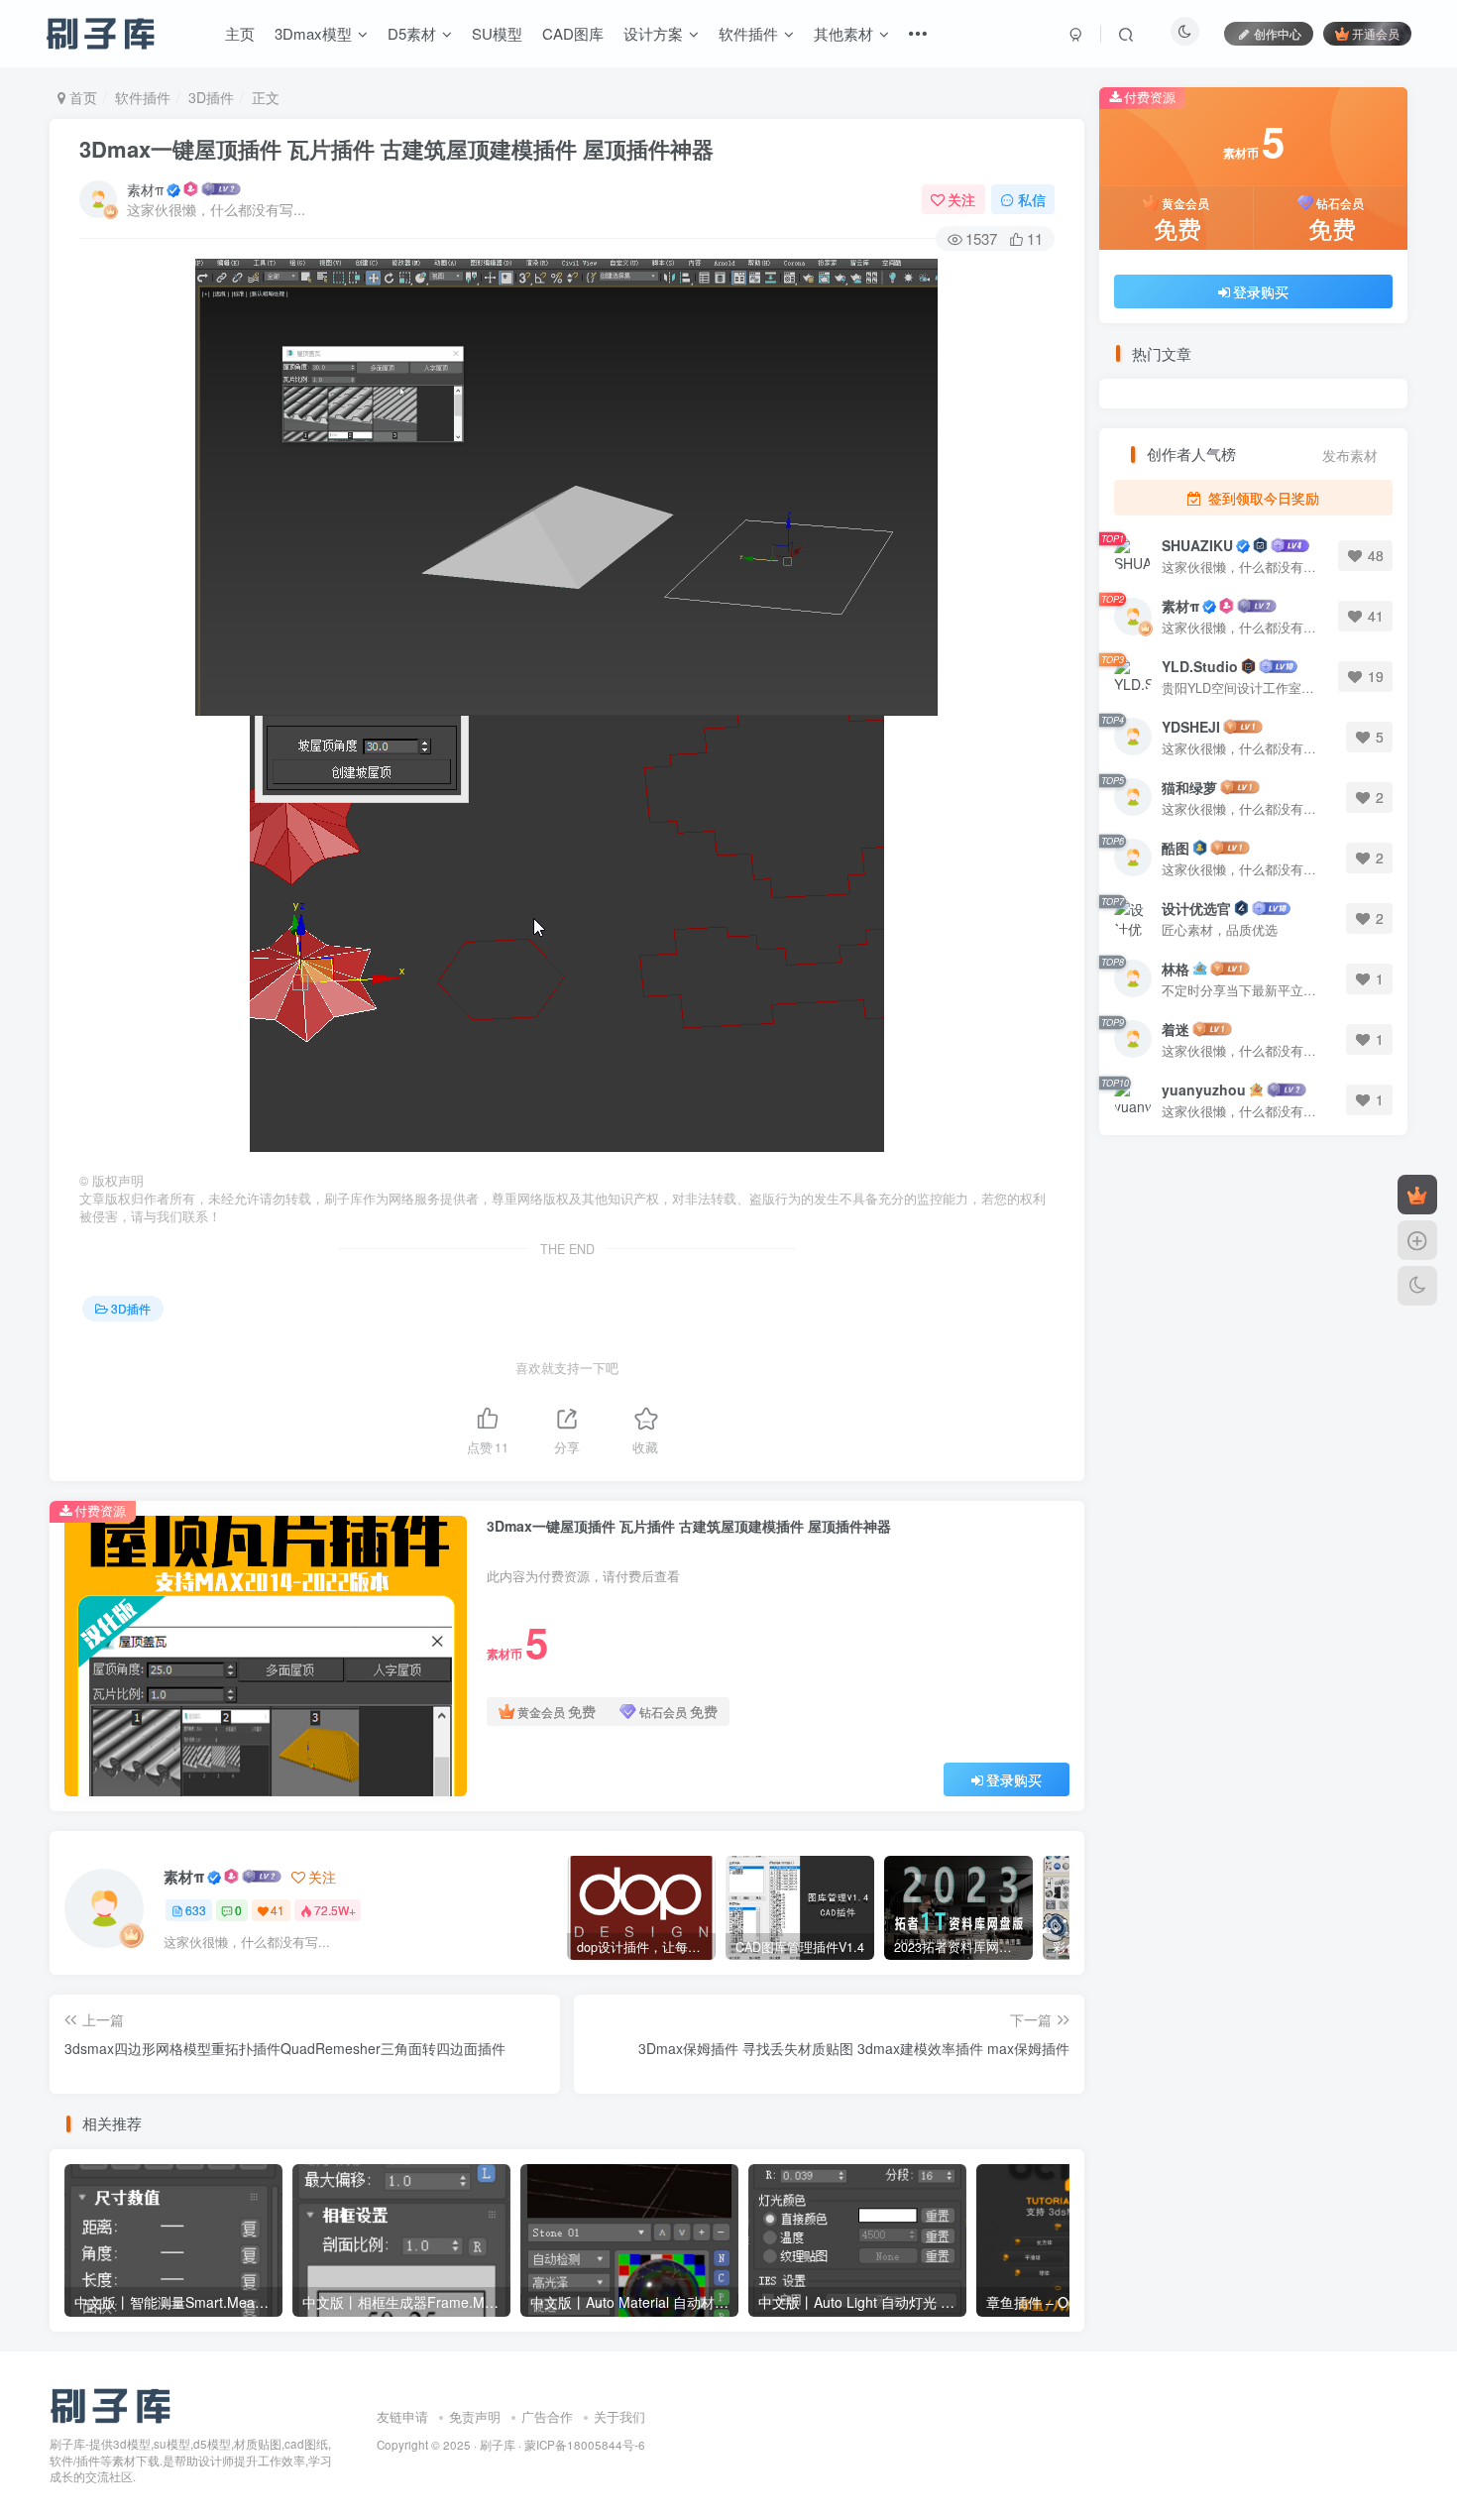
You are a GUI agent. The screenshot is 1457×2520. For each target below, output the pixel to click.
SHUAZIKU (1197, 545)
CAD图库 (573, 33)
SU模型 (497, 33)
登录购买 (1014, 1779)
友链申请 (402, 2416)
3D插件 (211, 97)
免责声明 (475, 2416)
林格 (1176, 969)
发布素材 (1350, 456)
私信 (1032, 199)
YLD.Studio (1200, 666)
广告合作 (547, 2416)
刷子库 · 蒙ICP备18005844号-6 (562, 2445)
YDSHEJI (1191, 727)
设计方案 (653, 33)
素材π (145, 189)
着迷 (1176, 1029)
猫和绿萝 (1189, 787)
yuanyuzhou (1204, 1089)
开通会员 (1376, 33)
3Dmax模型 (313, 33)
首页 (81, 97)
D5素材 (412, 33)
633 (196, 1910)
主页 (240, 33)
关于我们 (619, 2416)
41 (278, 1910)
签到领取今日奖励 (1262, 498)
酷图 (1176, 848)
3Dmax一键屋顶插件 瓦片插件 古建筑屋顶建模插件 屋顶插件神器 (396, 149)
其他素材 (843, 33)
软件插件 (748, 33)
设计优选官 (1196, 908)
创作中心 (1278, 33)
